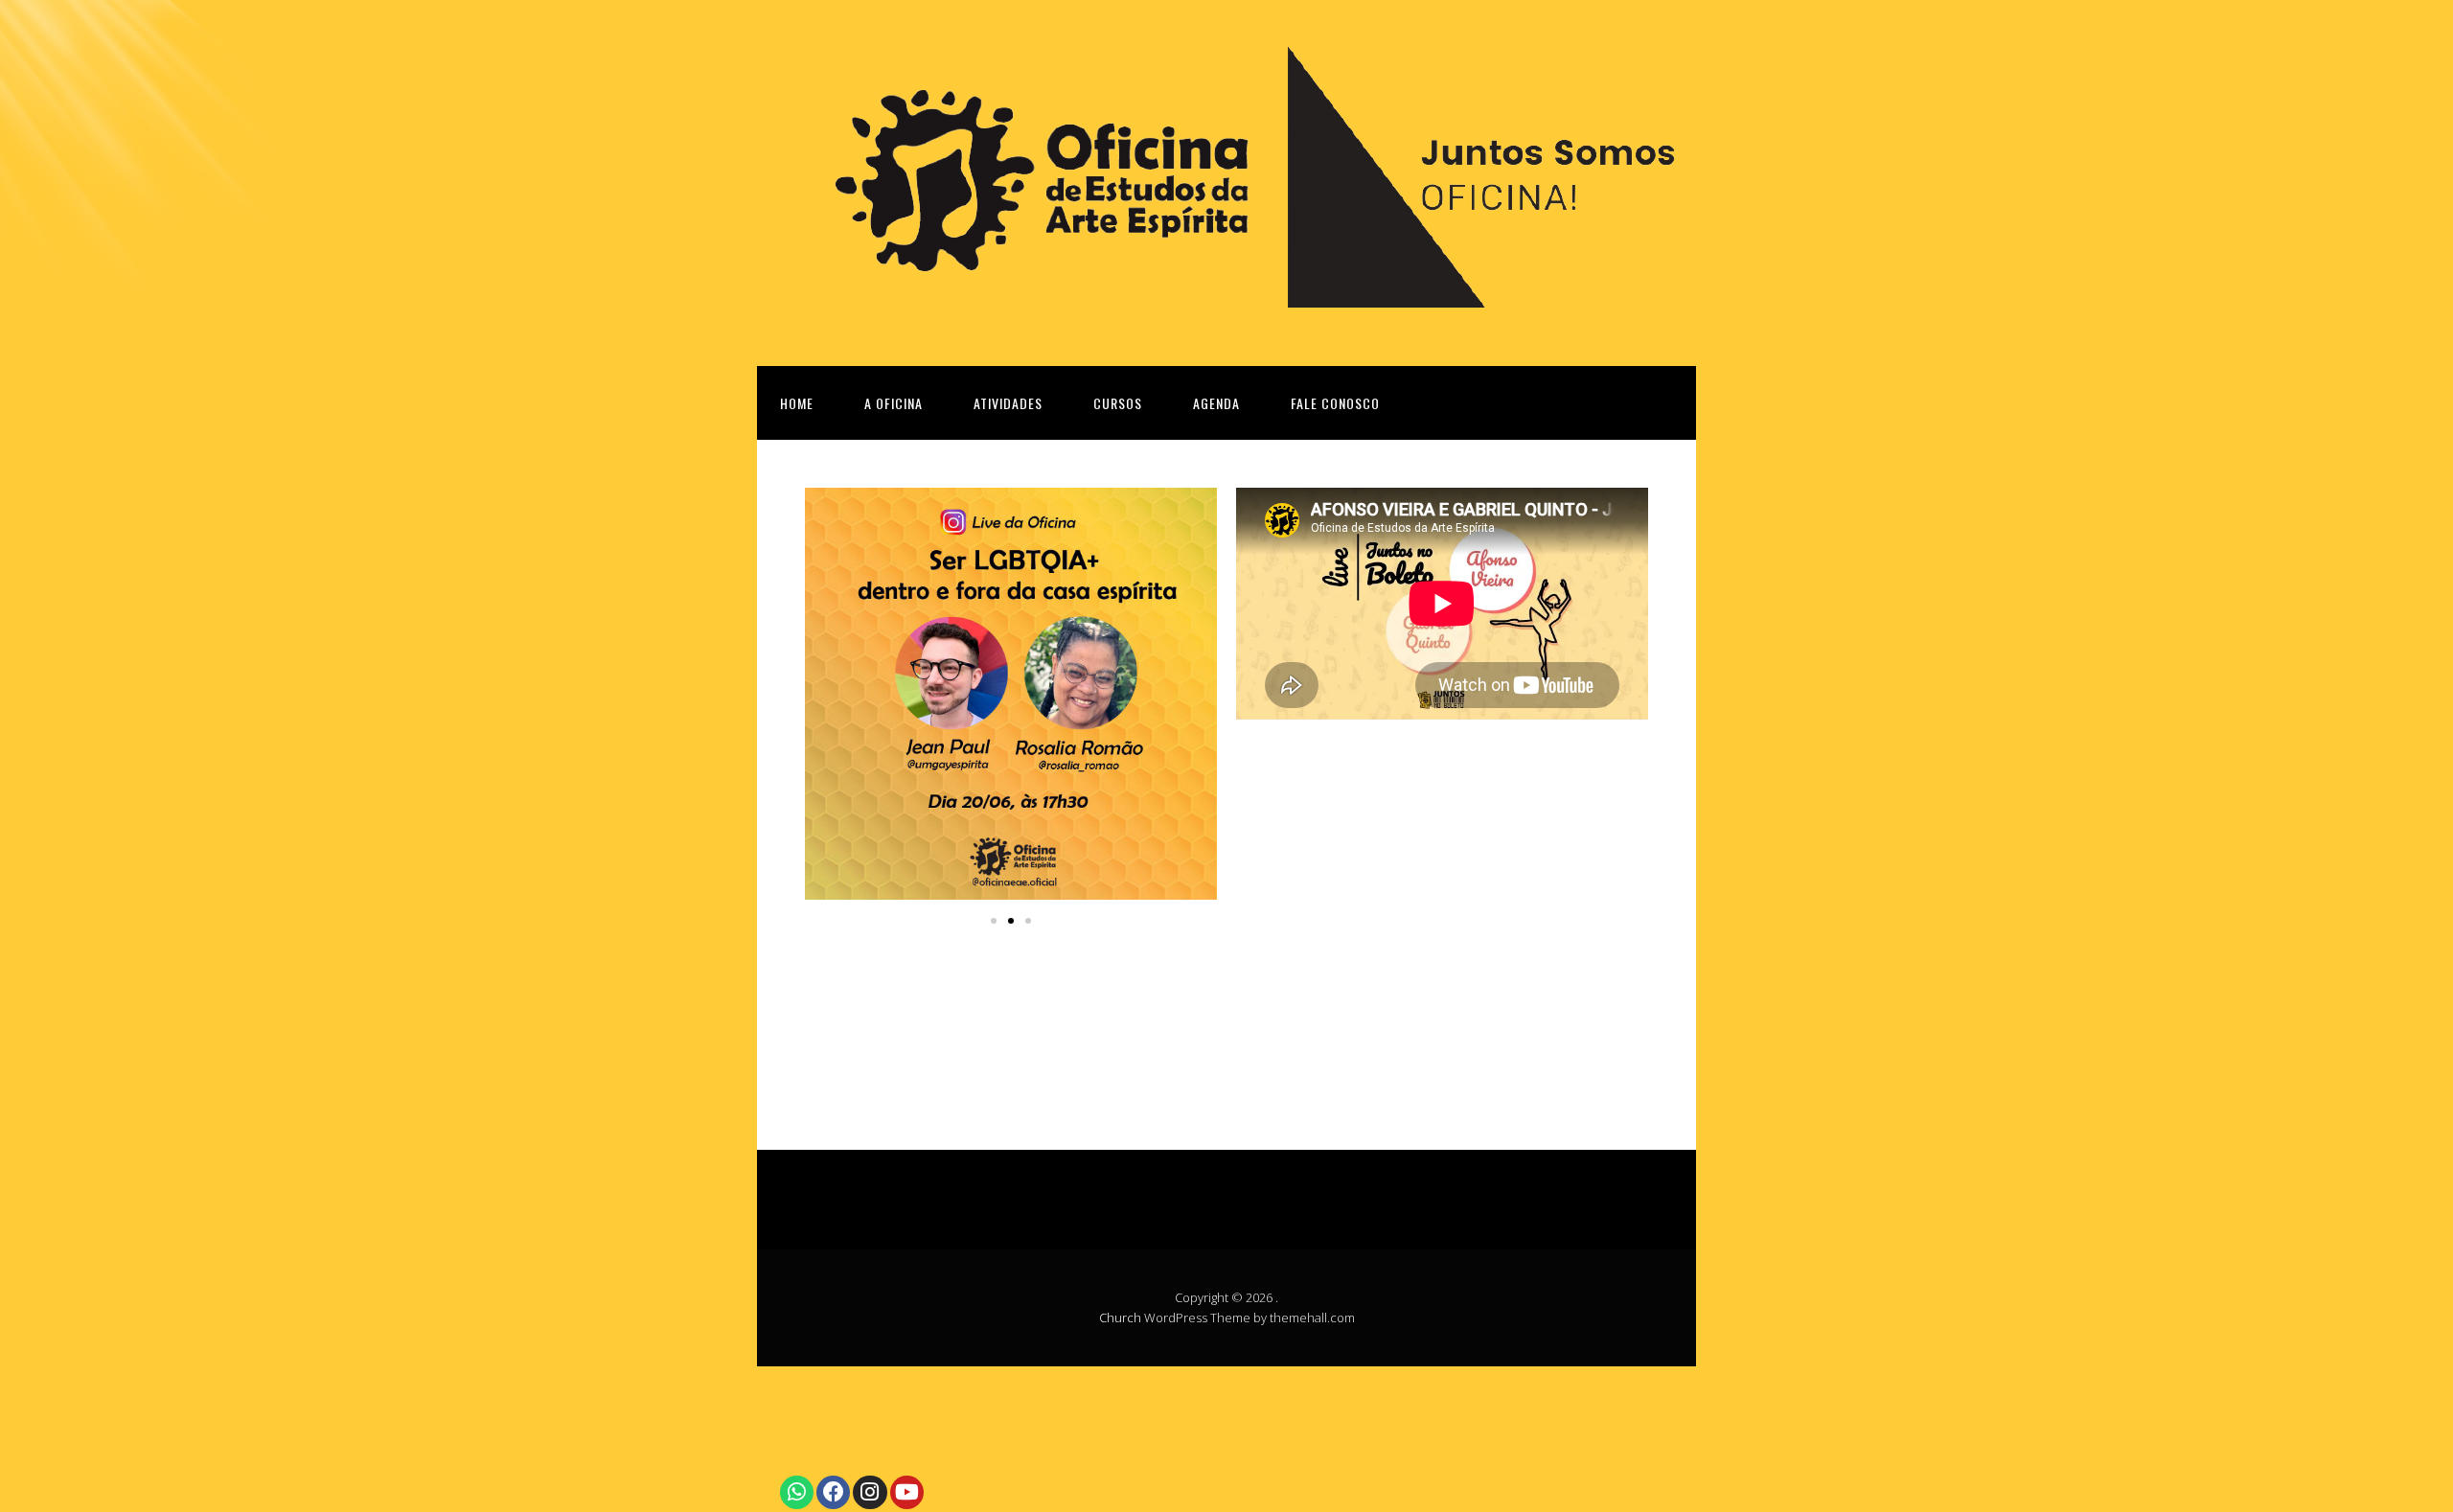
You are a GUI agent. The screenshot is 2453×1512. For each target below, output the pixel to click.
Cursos (1118, 403)
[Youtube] (907, 1492)
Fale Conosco (1335, 403)
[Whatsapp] (797, 1492)
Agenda (1216, 403)
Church (1120, 1317)
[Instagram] (870, 1492)
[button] (994, 921)
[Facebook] (833, 1492)
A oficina (894, 403)
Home (797, 403)
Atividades (1008, 403)
